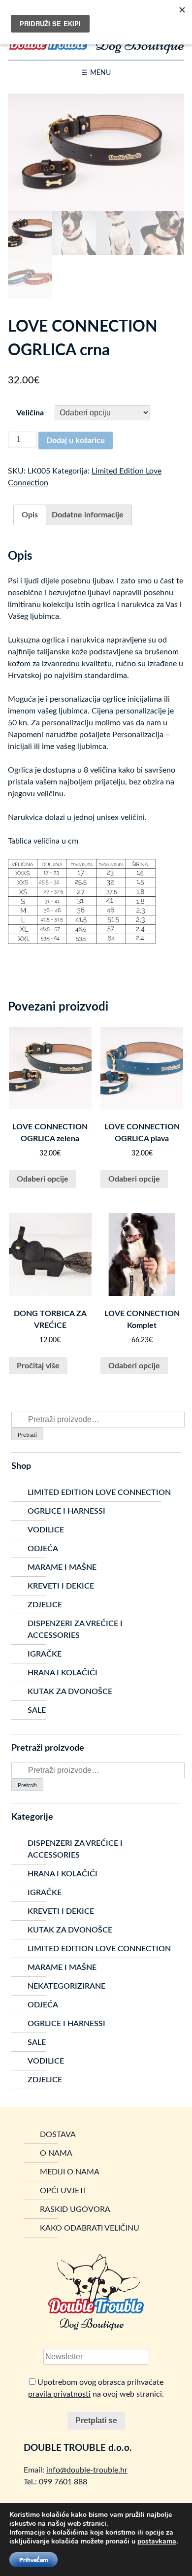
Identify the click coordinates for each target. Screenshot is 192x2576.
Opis (30, 515)
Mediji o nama (70, 2172)
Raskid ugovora (75, 2209)
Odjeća (43, 1549)
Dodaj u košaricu (76, 441)
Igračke (45, 1654)
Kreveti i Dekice (61, 1586)
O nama (56, 2153)
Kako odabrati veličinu (90, 2228)
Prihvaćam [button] (33, 2560)
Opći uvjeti (63, 2191)
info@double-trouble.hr (87, 2470)
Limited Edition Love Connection (99, 1492)
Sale (37, 1710)
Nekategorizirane (66, 1986)
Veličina (30, 413)
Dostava (58, 2135)
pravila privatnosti (59, 2394)
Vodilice (46, 1530)
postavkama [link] (157, 2541)
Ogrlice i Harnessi (66, 1511)
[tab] (30, 515)
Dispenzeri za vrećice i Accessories (75, 1629)
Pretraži (27, 1435)
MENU (100, 73)
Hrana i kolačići (63, 1673)
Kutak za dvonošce (70, 1692)
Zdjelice (45, 1605)
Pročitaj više (38, 1366)
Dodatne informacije (88, 515)
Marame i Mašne (62, 1567)
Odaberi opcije (43, 1179)
